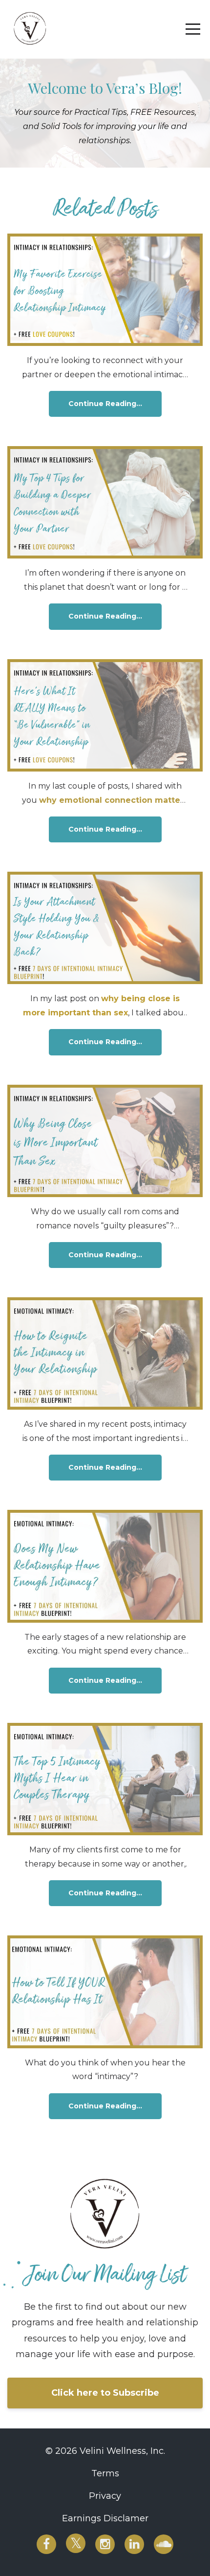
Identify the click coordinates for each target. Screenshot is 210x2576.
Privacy (105, 2496)
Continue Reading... (105, 404)
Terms (105, 2473)
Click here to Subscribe (105, 2393)
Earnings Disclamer (105, 2518)
